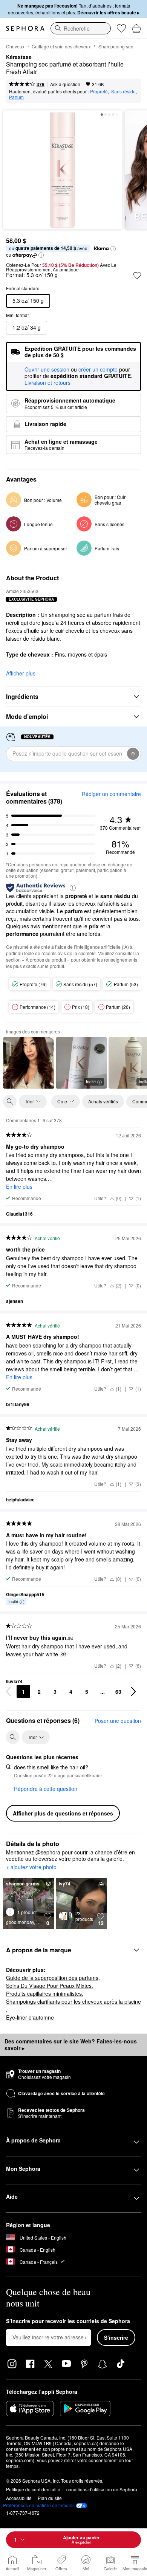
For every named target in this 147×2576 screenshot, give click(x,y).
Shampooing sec (116, 46)
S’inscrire (116, 2337)
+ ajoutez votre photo (31, 1867)
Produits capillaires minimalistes (44, 1994)
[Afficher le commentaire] (29, 1063)
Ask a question (65, 84)
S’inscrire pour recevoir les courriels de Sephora (68, 2321)
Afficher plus (21, 673)
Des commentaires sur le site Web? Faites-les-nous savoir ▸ (71, 2045)
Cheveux (15, 46)
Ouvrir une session (47, 370)
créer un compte (98, 370)
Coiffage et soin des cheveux (61, 46)
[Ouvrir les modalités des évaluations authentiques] (73, 887)
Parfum (16, 97)
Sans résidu (123, 91)
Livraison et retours (47, 383)
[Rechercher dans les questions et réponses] (13, 1737)
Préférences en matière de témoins (39, 2505)
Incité (91, 1081)
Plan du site (50, 2498)
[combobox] (81, 28)
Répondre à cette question (46, 1789)
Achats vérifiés (103, 1101)
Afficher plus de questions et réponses (63, 1813)
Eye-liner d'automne (30, 2017)
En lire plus (19, 1187)
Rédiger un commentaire (111, 794)
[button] (113, 249)
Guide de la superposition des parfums (52, 1978)
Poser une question (118, 1721)
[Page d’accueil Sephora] (25, 28)
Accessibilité (19, 2498)
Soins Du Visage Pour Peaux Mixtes (49, 1986)
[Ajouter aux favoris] (137, 276)
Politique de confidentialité (33, 2489)
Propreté (99, 91)
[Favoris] (121, 28)
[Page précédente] (8, 1692)
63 (118, 1692)
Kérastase (19, 57)
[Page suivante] (133, 1692)
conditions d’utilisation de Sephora (102, 2489)
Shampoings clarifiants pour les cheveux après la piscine (73, 2001)
